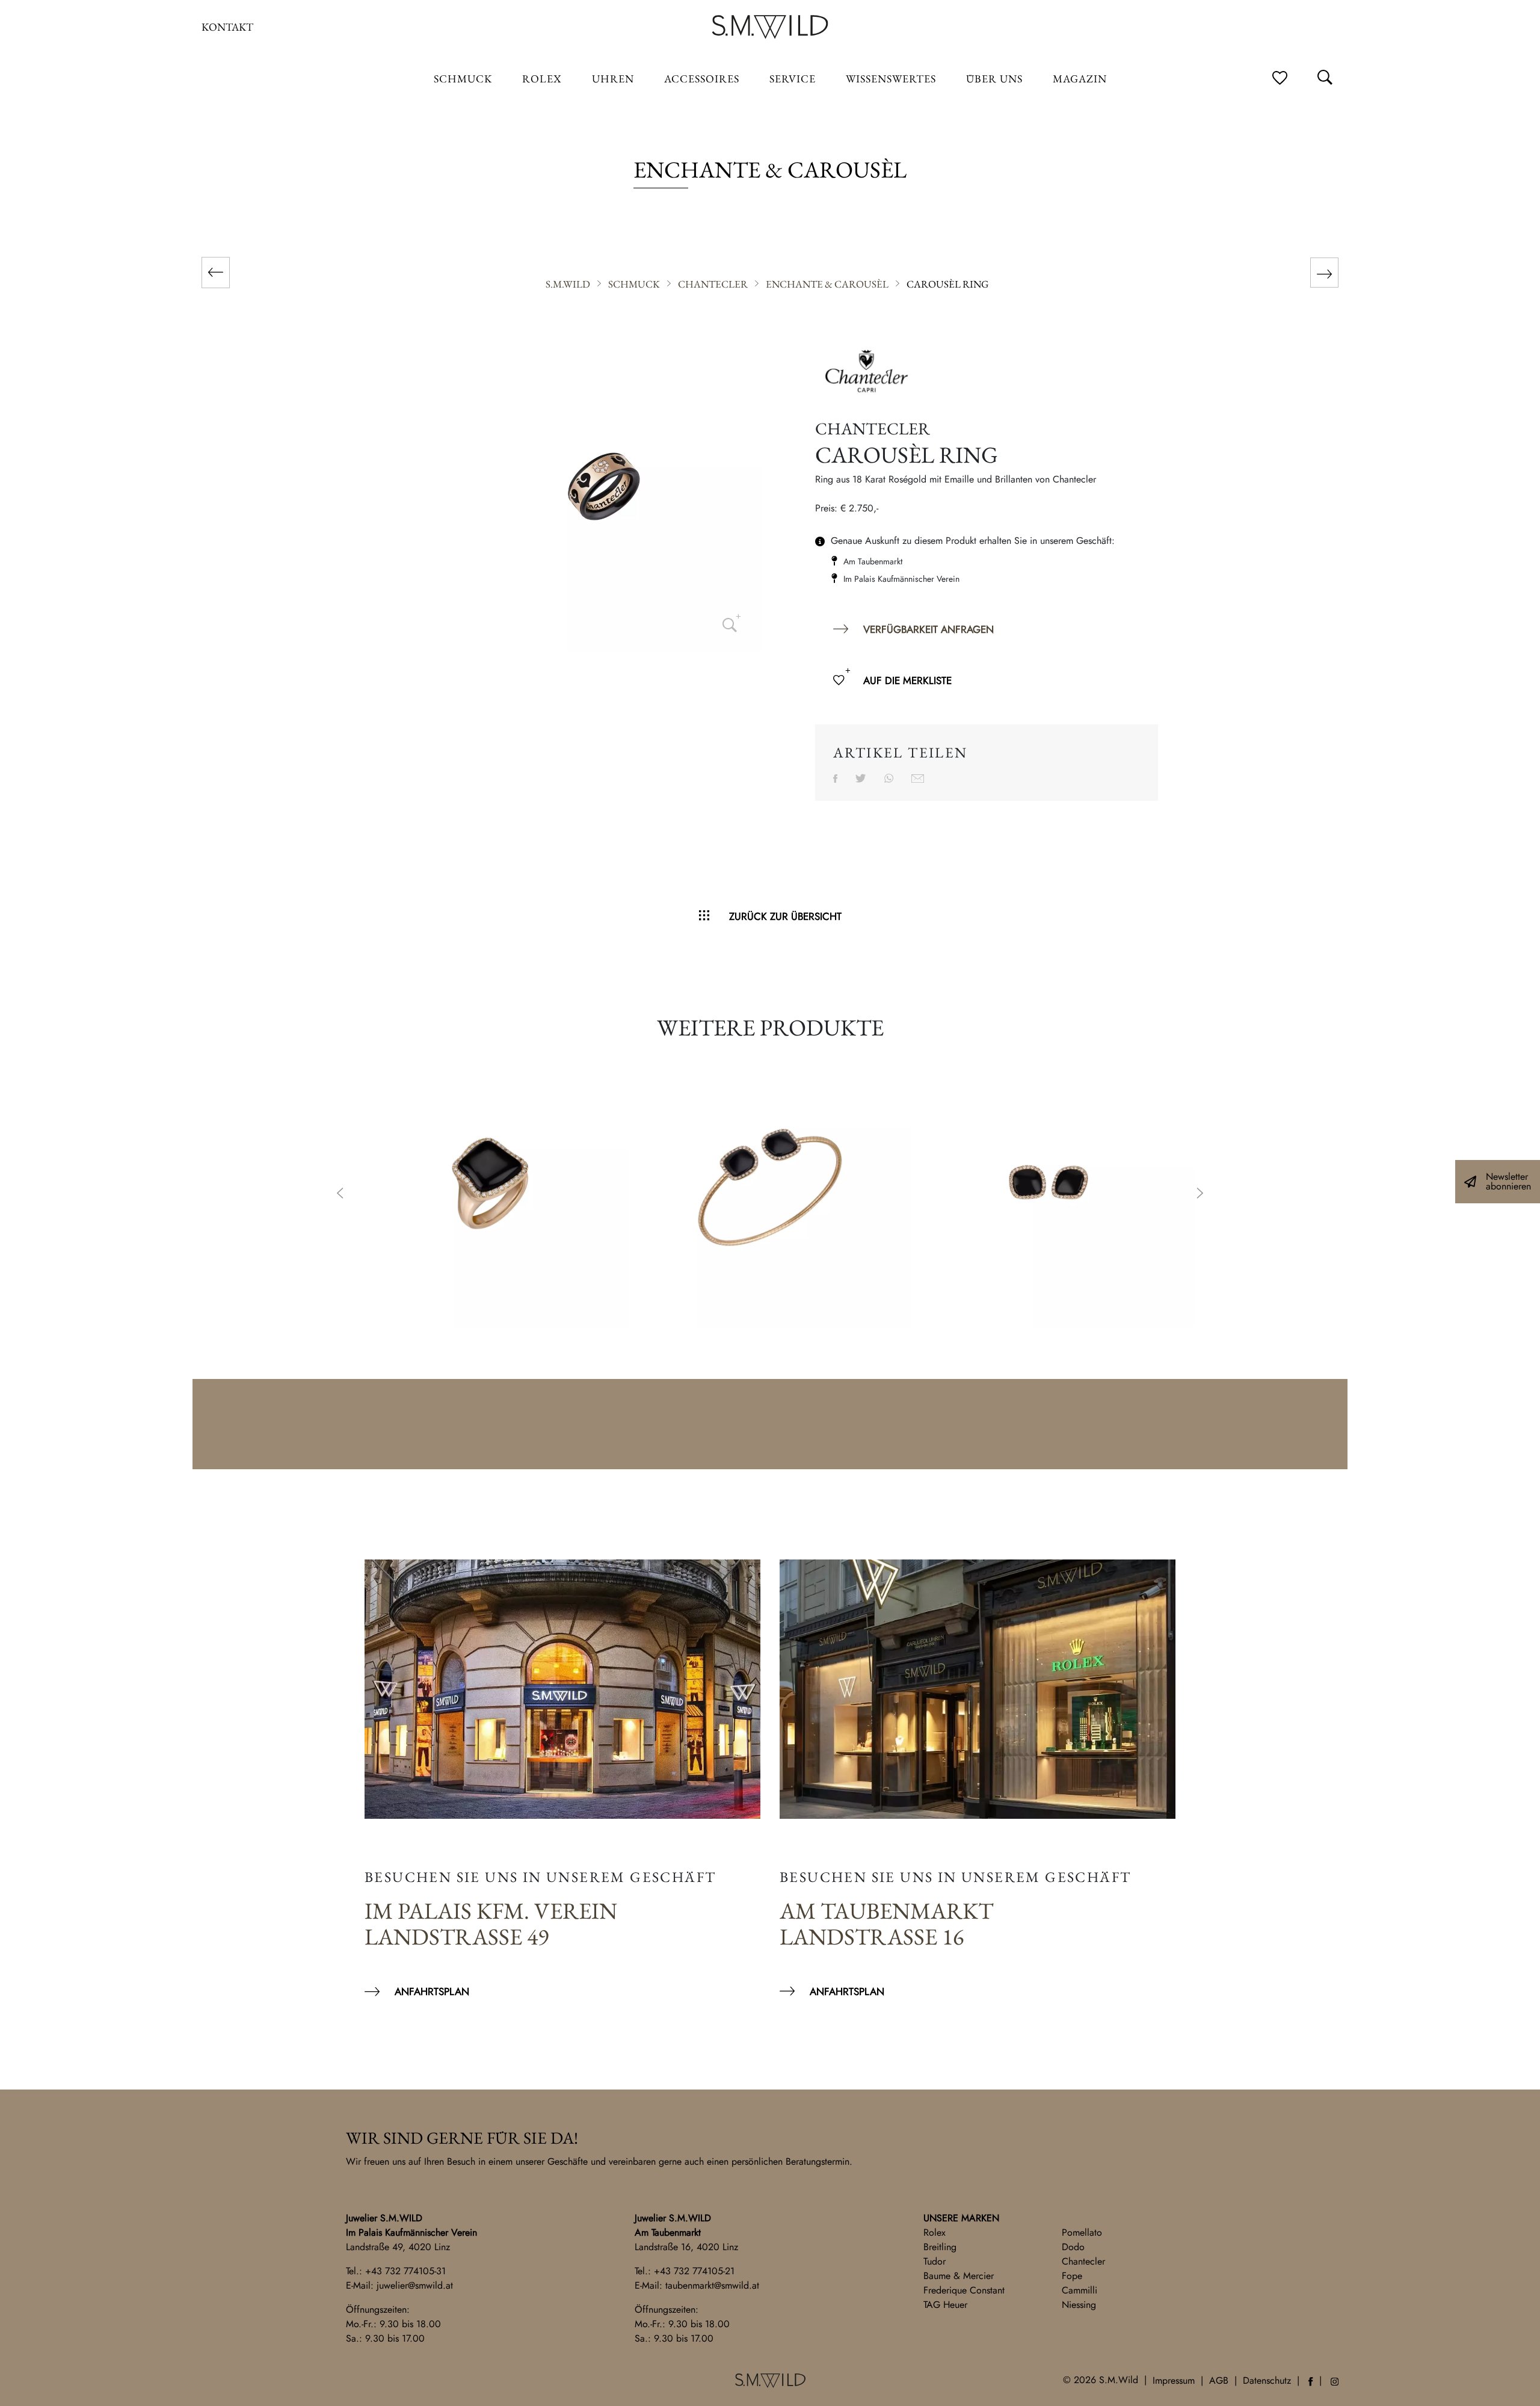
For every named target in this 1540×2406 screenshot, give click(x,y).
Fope (1072, 2276)
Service (793, 79)
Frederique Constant (964, 2290)
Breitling (940, 2247)
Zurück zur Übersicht (785, 916)
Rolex (935, 2232)
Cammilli (1080, 2290)
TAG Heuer (945, 2305)
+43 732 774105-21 (694, 2271)
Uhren (613, 79)
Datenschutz (1267, 2380)
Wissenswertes (891, 79)
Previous (340, 1194)
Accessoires (702, 79)
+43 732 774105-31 (405, 2271)
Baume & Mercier (959, 2276)
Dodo (1073, 2247)
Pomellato (1082, 2232)
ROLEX (542, 79)
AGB (1219, 2380)
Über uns (994, 79)
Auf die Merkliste (907, 680)
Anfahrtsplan (432, 1991)
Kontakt (227, 27)
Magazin (1080, 79)
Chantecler (1083, 2261)
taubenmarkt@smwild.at (712, 2285)
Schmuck (463, 79)
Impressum (1174, 2380)
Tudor (935, 2261)
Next (1200, 1194)
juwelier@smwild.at (415, 2285)
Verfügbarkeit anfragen (929, 629)
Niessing (1079, 2305)
